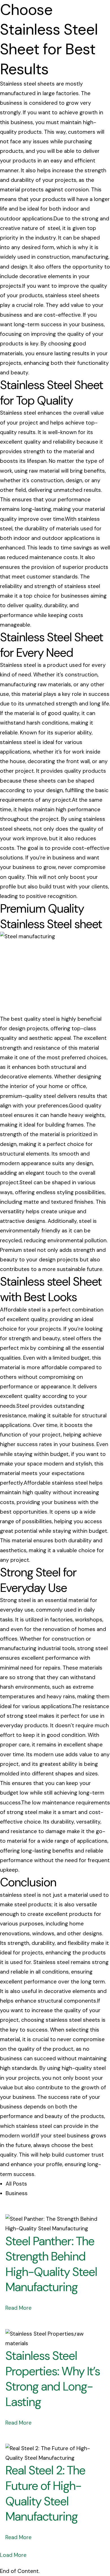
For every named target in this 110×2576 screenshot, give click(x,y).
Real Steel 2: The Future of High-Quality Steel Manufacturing (45, 2493)
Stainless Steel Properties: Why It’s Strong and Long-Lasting (53, 2379)
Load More (13, 2555)
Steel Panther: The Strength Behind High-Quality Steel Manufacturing (51, 2264)
